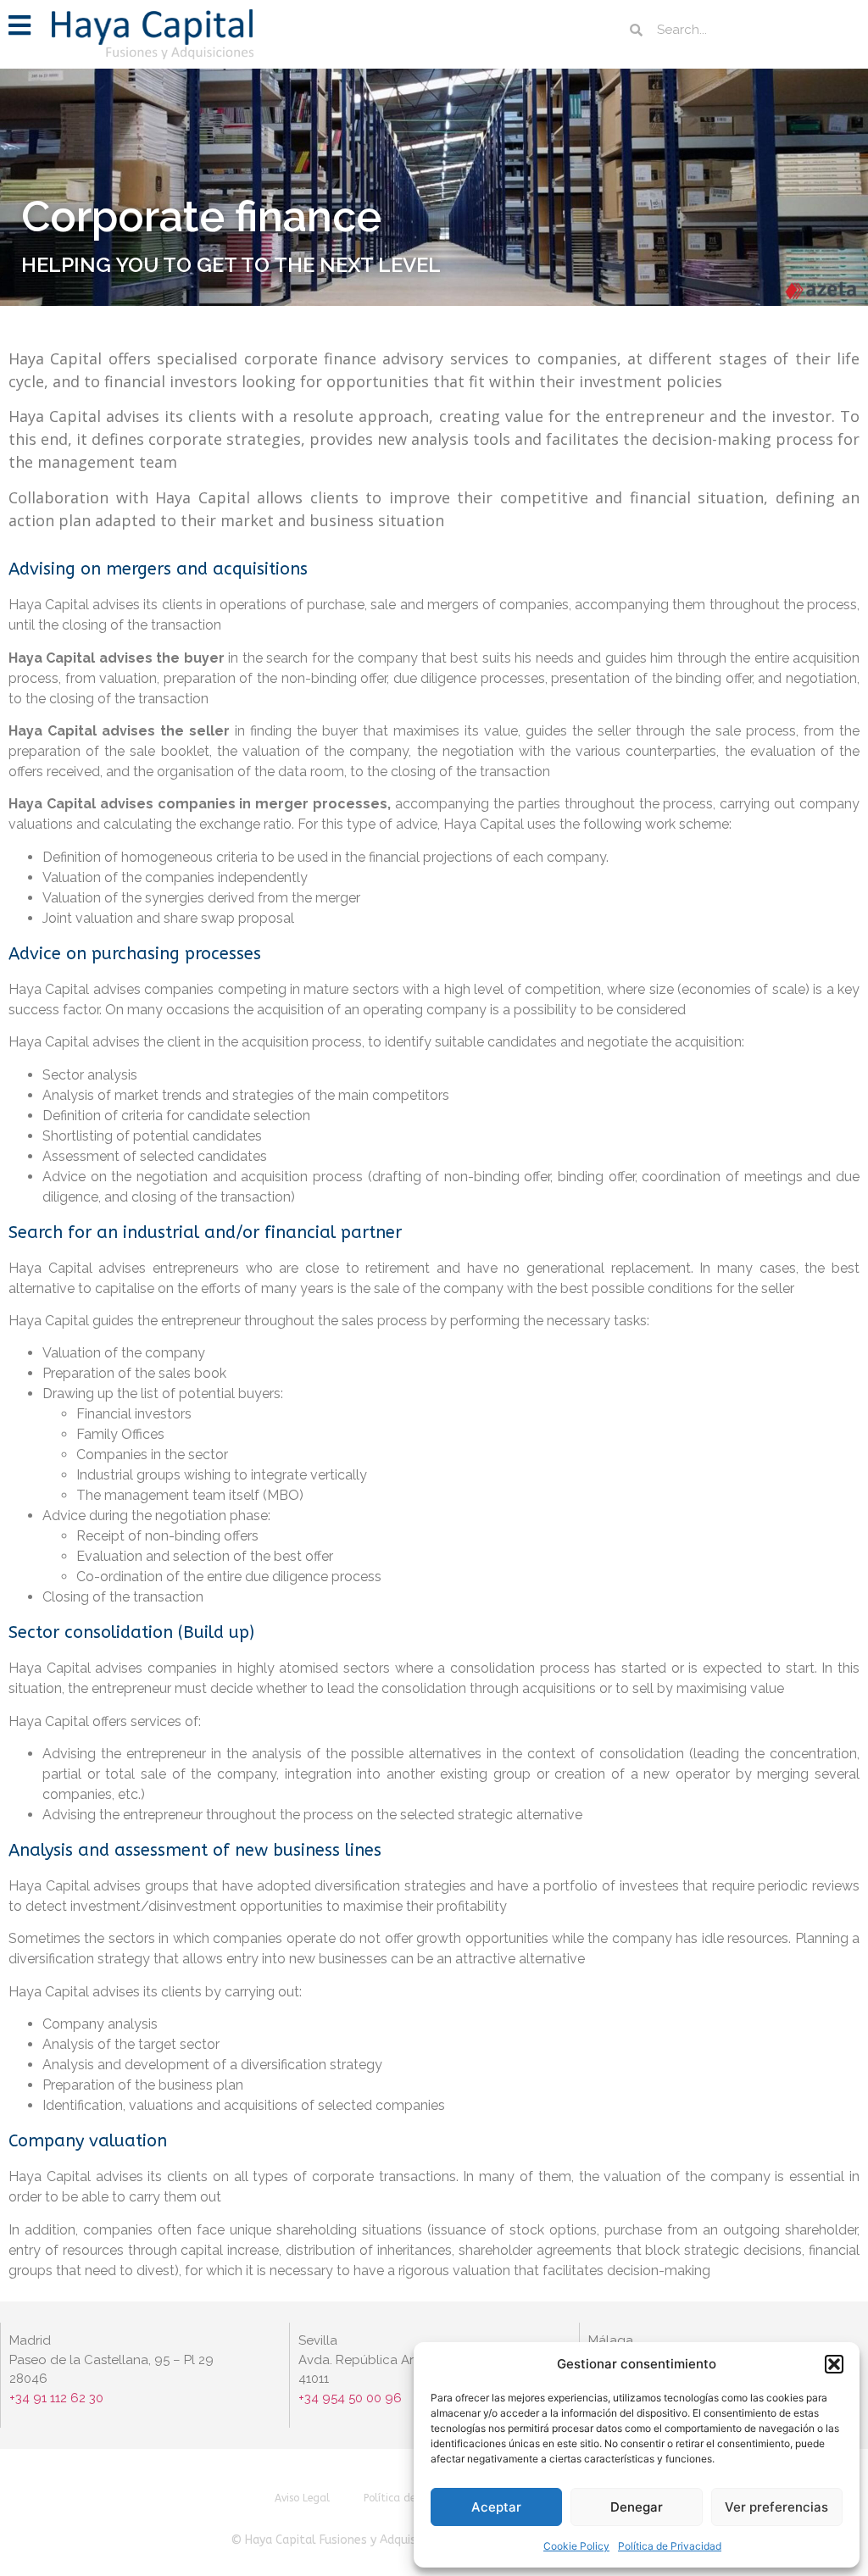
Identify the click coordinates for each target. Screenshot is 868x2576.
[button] (834, 2364)
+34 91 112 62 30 (58, 2398)
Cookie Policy (576, 2546)
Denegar (637, 2507)
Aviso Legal (302, 2498)
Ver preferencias (776, 2507)
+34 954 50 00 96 (350, 2398)
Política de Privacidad (670, 2546)
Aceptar (496, 2507)
